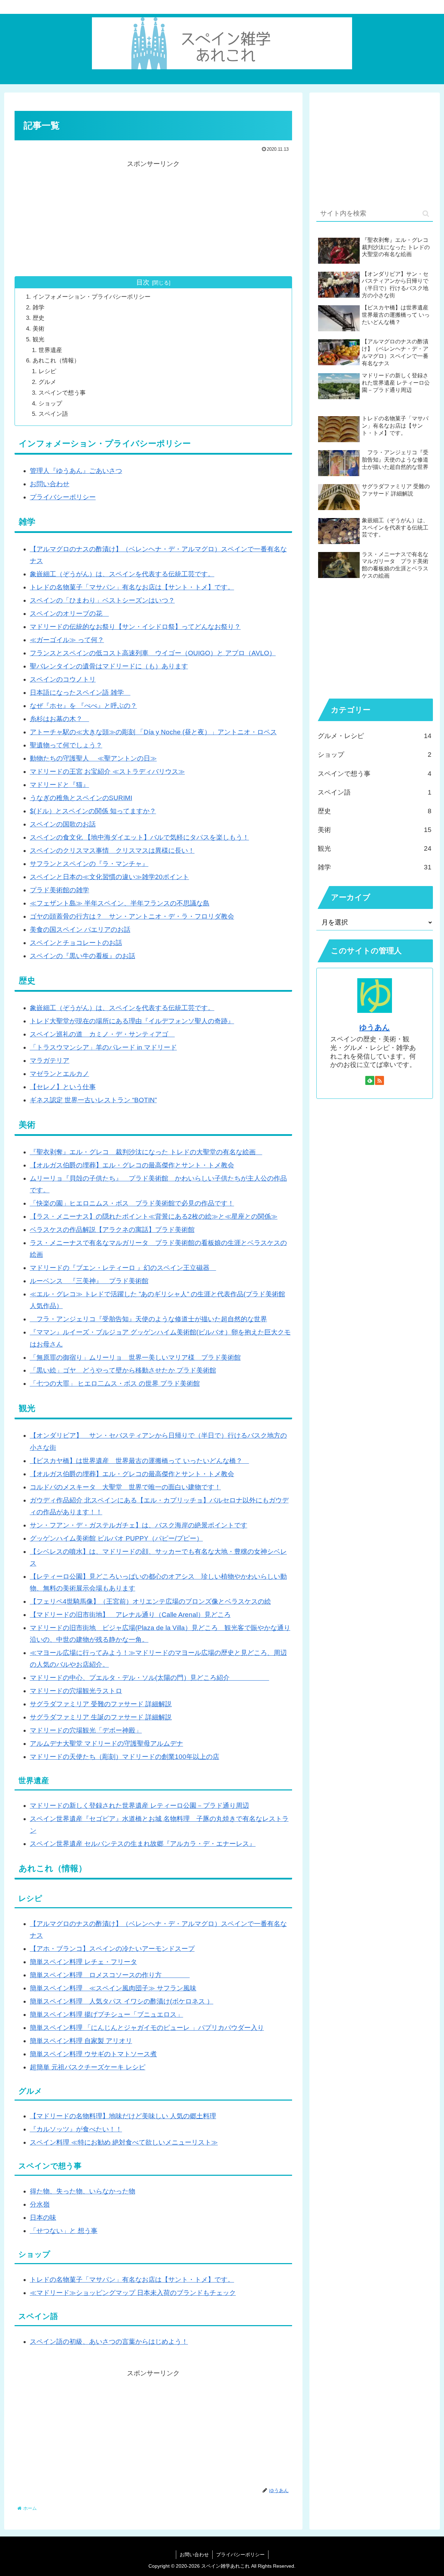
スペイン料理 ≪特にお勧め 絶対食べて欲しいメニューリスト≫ (124, 2142)
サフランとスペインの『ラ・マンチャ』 (89, 864)
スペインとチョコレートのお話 (76, 943)
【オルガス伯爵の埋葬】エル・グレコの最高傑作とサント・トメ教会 (132, 1165)
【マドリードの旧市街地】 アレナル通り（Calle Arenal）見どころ (130, 1615)
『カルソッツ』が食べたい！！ (76, 2129)
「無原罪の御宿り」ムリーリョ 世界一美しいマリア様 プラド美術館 (135, 1357)
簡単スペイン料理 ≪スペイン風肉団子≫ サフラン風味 (113, 1988)
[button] (426, 214)
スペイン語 (53, 414)
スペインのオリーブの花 (69, 614)
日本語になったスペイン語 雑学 (80, 693)
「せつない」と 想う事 (64, 2231)
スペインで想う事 (62, 393)
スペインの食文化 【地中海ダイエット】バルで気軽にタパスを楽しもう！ (139, 837)
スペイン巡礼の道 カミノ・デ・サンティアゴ (102, 1034)
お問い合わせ (50, 484)
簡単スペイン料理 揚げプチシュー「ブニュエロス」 (106, 2014)
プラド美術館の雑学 (59, 890)
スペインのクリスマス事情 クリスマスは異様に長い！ (112, 851)
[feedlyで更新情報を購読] (370, 1080)
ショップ (50, 404)
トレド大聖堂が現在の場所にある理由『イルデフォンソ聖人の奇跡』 (132, 1021)
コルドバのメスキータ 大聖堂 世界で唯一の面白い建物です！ (125, 1487)
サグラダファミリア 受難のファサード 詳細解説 (101, 1704)
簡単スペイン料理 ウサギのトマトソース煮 (93, 2054)
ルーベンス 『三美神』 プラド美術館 (89, 1281)
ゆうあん (375, 1027)
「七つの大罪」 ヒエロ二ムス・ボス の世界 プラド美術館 (115, 1383)
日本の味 (43, 2218)
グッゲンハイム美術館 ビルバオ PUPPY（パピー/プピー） (116, 1538)
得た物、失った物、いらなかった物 (83, 2191)
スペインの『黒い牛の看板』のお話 (83, 956)
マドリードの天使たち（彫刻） (76, 1757)
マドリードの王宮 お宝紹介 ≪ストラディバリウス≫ (107, 772)
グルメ (47, 382)
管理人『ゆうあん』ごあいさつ (76, 471)
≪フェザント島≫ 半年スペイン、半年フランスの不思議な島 (120, 903)
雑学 (39, 308)
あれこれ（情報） (56, 361)
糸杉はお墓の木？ (59, 719)
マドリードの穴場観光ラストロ (76, 1691)
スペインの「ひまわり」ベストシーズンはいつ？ (102, 600)
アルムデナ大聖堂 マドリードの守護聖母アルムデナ (106, 1743)
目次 (143, 282)
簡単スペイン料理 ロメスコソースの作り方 (110, 1975)
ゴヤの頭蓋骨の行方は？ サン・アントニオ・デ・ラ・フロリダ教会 (132, 916)
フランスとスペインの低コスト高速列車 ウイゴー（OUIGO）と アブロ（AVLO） (153, 653)
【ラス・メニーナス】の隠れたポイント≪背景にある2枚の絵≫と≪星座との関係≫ (154, 1216)
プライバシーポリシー (63, 497)
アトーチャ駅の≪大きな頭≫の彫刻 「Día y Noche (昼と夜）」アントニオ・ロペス (153, 732)
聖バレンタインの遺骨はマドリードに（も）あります (109, 666)
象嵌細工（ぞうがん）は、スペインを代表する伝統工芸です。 (122, 574)
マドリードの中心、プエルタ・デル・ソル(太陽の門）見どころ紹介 (150, 1678)
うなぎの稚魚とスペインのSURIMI (81, 798)
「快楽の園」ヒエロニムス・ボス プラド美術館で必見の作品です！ (132, 1203)
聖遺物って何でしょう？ (66, 745)
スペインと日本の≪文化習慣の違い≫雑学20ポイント (109, 877)
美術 (39, 329)
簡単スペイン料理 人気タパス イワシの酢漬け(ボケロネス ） (122, 2001)
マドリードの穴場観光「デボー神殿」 (86, 1730)
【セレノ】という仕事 (63, 1087)
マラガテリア (50, 1061)
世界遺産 (50, 350)
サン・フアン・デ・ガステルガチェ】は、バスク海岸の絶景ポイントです (139, 1525)
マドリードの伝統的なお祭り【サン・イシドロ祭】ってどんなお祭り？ (135, 627)
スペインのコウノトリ (63, 679)
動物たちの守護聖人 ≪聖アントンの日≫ (93, 758)
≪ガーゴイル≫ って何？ (67, 640)
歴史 (39, 318)
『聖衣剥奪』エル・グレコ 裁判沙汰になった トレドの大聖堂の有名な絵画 (146, 1152)
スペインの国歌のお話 (63, 824)
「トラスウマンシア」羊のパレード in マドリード (103, 1047)
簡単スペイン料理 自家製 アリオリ (81, 2041)
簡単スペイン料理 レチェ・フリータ (83, 1962)
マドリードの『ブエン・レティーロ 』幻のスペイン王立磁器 (123, 1268)
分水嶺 (40, 2204)
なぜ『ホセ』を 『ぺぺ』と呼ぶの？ (83, 706)
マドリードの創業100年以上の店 (171, 1757)
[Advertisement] (153, 218)
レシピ (47, 371)
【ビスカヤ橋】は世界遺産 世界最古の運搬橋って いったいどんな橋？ (139, 1461)
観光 (39, 339)
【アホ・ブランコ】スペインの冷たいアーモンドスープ (112, 1949)
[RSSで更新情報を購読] (379, 1080)
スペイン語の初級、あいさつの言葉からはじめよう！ (109, 2342)
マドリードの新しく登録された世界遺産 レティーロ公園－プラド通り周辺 (139, 1806)
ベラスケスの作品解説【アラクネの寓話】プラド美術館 (112, 1230)
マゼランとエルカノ (59, 1074)
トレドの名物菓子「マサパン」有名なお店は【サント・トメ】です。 (132, 587)
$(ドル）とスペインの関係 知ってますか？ (93, 811)
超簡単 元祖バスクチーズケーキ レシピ (88, 2067)
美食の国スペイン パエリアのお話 (80, 930)
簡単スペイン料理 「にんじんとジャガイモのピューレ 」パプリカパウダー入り (147, 2028)
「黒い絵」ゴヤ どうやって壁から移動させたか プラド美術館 (123, 1370)
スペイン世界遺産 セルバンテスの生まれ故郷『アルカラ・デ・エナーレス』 (143, 1844)
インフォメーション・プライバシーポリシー (92, 297)
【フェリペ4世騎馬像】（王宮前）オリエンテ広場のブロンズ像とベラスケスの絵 (150, 1601)
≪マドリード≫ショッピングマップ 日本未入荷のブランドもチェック (133, 2293)
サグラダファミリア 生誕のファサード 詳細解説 (101, 1717)
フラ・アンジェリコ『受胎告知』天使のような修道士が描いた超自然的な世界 (148, 1319)
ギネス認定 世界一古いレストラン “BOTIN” (93, 1100)
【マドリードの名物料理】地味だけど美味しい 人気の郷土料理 (123, 2116)
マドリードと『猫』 (59, 785)
